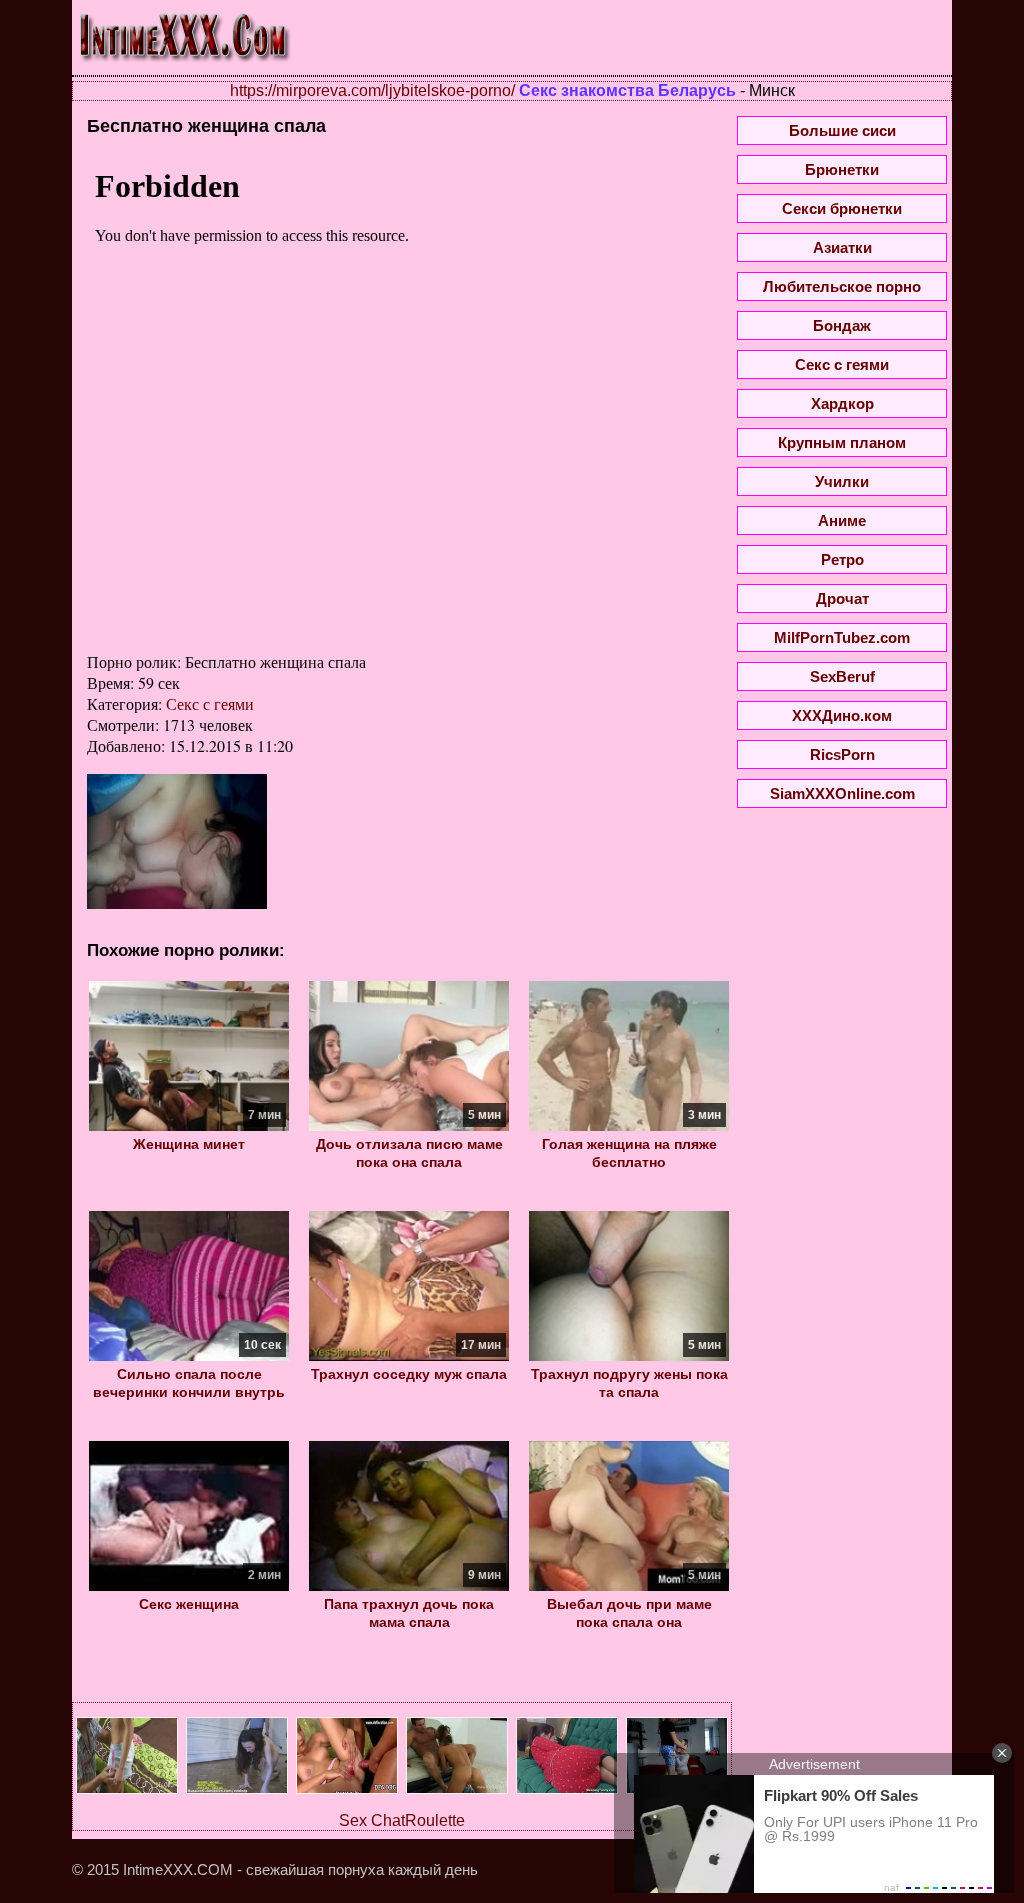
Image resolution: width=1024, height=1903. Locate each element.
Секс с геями (210, 703)
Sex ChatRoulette (402, 1820)
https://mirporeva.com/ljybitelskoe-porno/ (372, 90)
